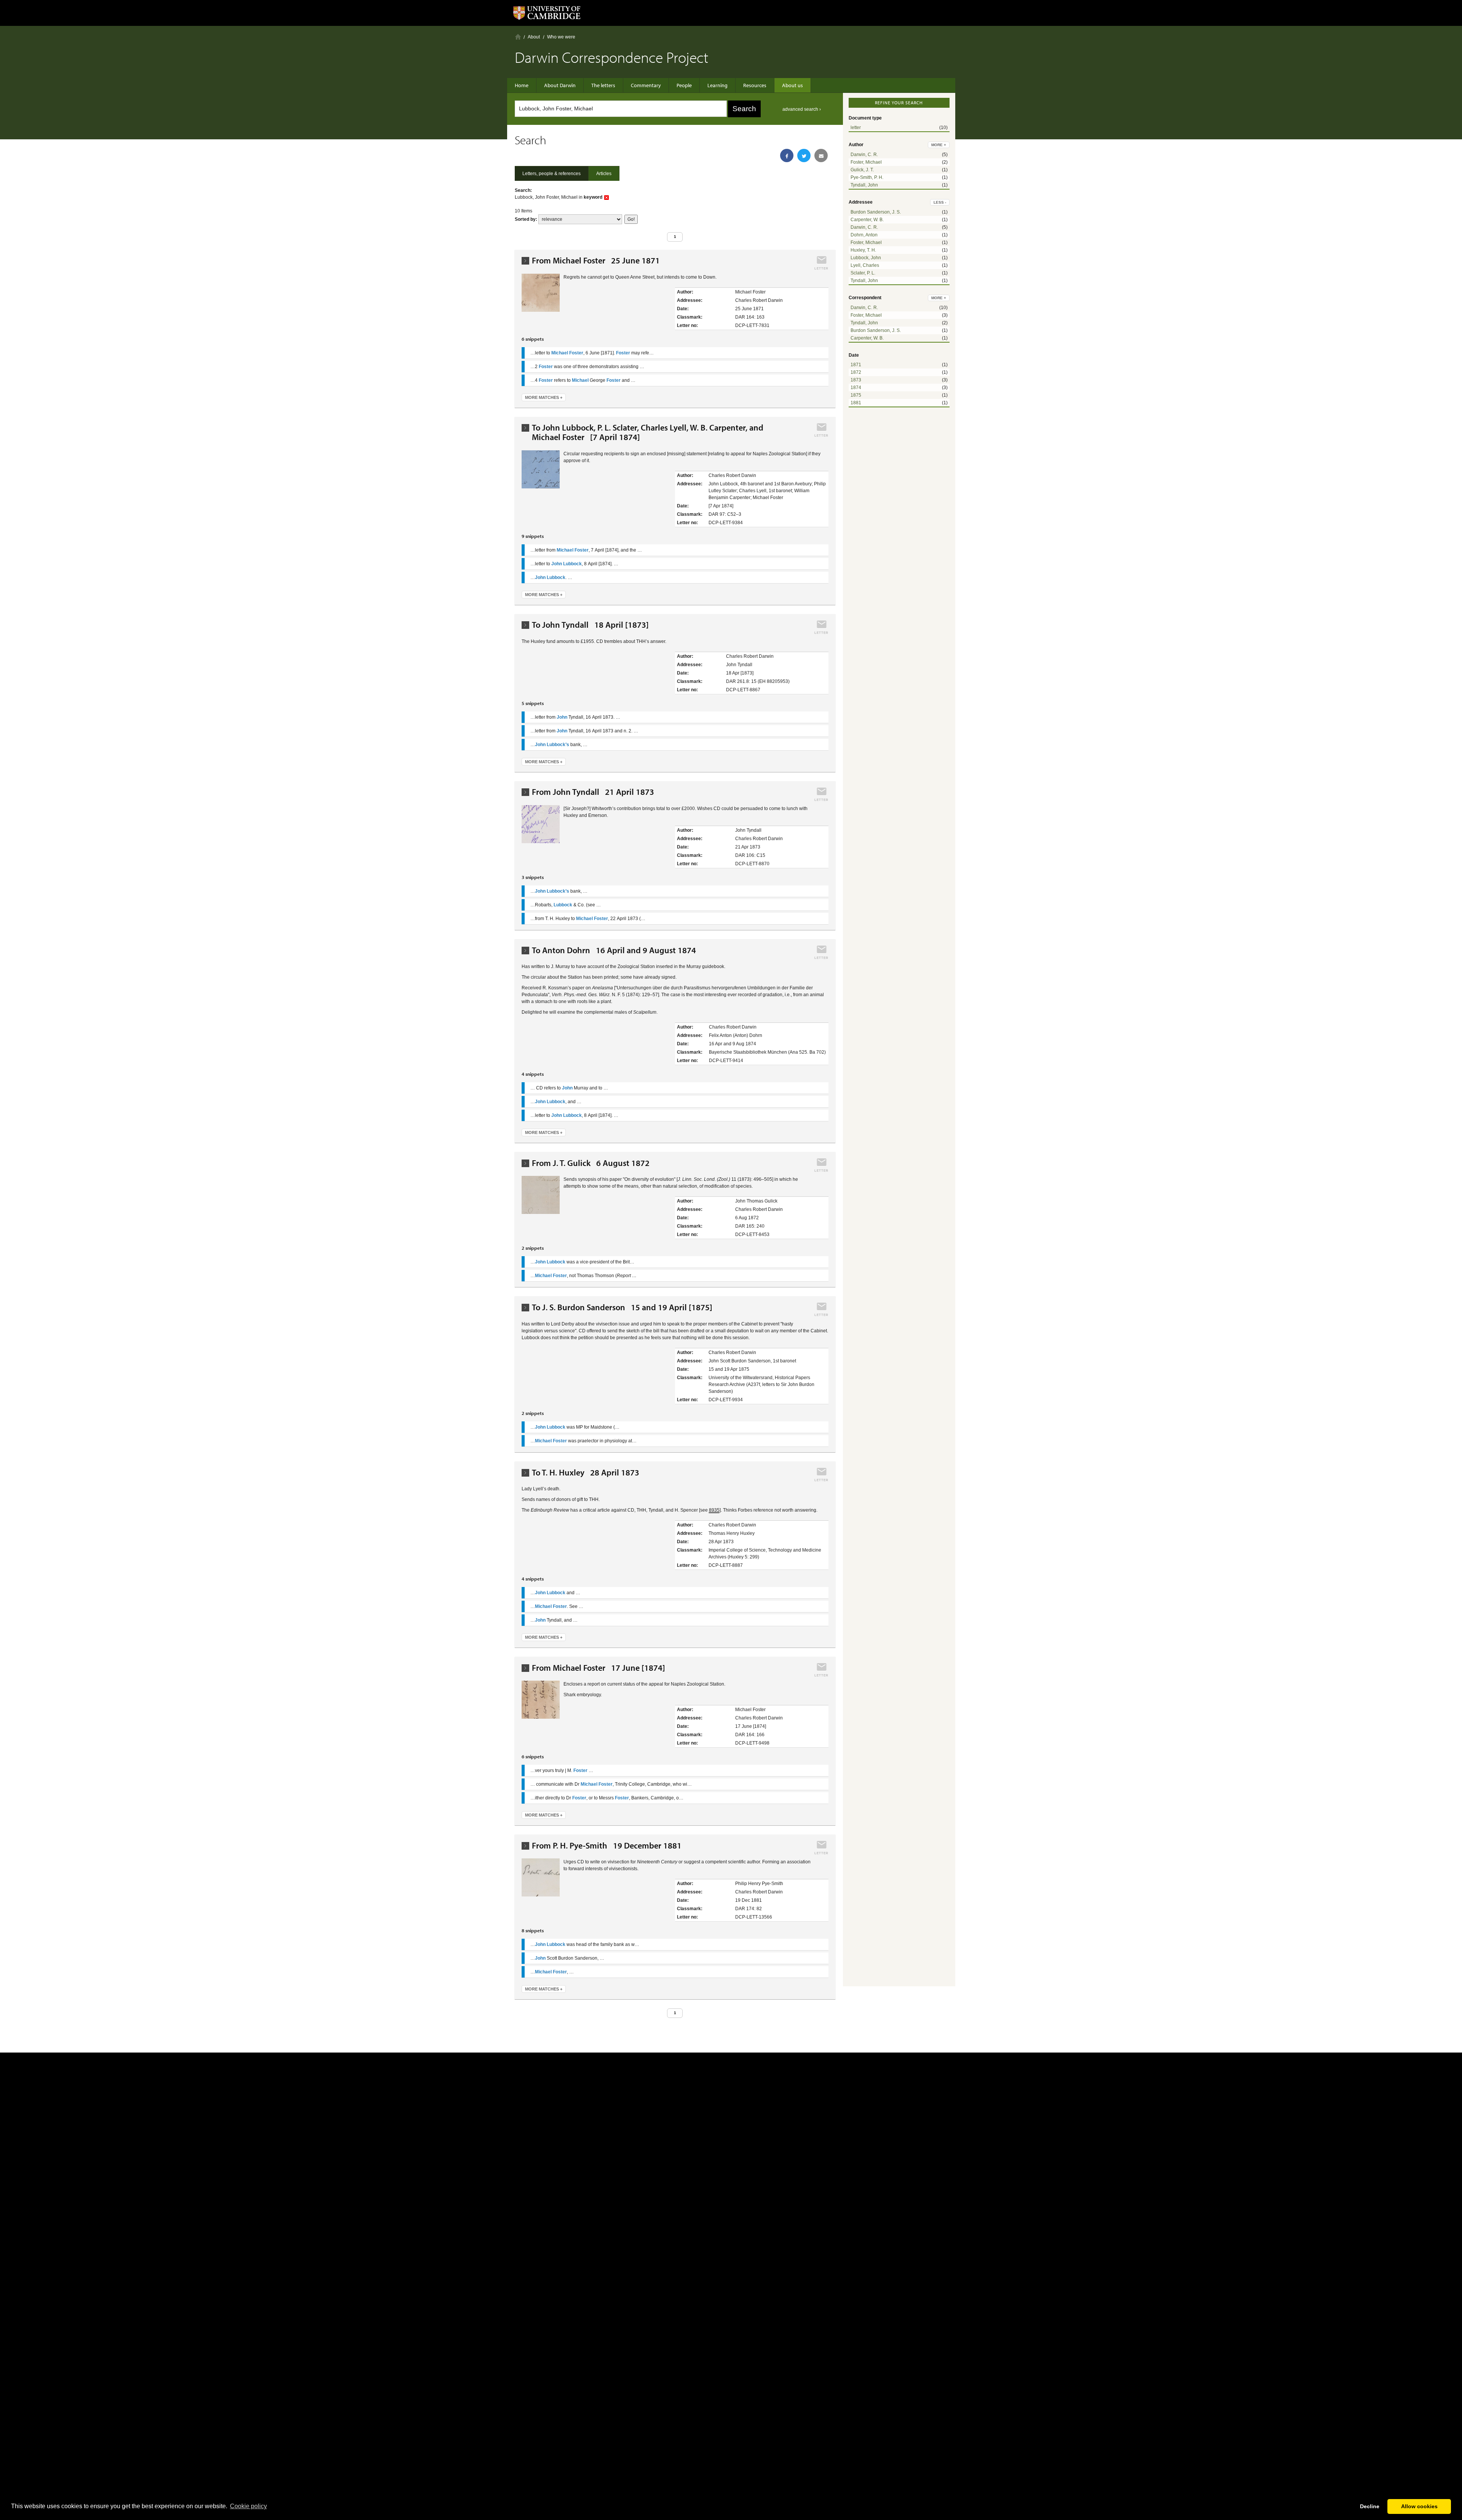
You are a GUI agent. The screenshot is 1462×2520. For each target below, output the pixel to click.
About (534, 37)
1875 (856, 395)
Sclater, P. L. (863, 273)
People (684, 85)
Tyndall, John (864, 185)
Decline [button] (1370, 2506)
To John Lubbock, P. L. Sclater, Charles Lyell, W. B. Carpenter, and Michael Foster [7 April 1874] (648, 432)
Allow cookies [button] (1419, 2506)
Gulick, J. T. (862, 170)
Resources (755, 85)
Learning (717, 85)
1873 (856, 380)
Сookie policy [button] (248, 2506)
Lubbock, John (866, 258)
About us (792, 85)
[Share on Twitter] (804, 156)
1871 (856, 365)
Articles (604, 174)
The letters (603, 85)
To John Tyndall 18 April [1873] (590, 625)
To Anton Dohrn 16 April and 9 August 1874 (614, 950)
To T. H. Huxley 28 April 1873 (586, 1473)
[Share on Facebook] (787, 156)
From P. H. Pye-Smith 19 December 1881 (607, 1846)
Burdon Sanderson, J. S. (876, 212)
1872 (856, 372)
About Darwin (560, 85)
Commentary (646, 85)
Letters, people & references (551, 174)
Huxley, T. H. (863, 250)
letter (856, 128)
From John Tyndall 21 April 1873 (593, 792)
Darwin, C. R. (864, 155)
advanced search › (802, 109)
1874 (856, 388)
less (940, 202)
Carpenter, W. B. (867, 220)
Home (518, 37)
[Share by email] (821, 156)
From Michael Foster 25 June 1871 (596, 261)
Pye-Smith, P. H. (867, 177)
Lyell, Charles (865, 265)
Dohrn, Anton (864, 235)
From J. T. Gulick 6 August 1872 (591, 1163)
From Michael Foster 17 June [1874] (599, 1668)
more (939, 145)
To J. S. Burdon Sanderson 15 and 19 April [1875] (622, 1307)
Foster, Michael (866, 162)
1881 (856, 403)
